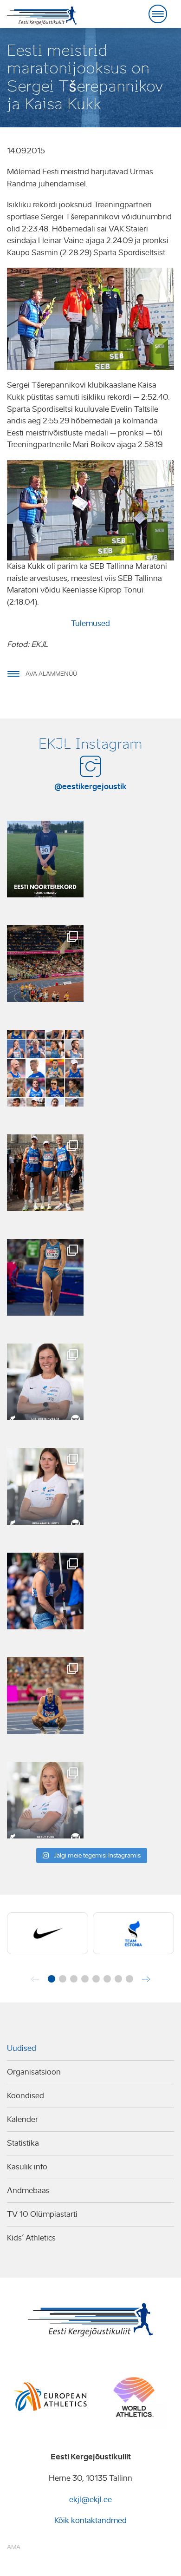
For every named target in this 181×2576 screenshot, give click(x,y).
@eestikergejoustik (90, 786)
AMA (14, 2547)
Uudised (22, 2048)
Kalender (23, 2119)
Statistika (23, 2143)
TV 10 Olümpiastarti (42, 2214)
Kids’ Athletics (31, 2238)
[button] (52, 1979)
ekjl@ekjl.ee (90, 2500)
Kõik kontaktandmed (90, 2520)
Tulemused (90, 623)
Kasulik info (27, 2167)
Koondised (26, 2096)
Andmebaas (28, 2191)
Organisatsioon (34, 2072)
